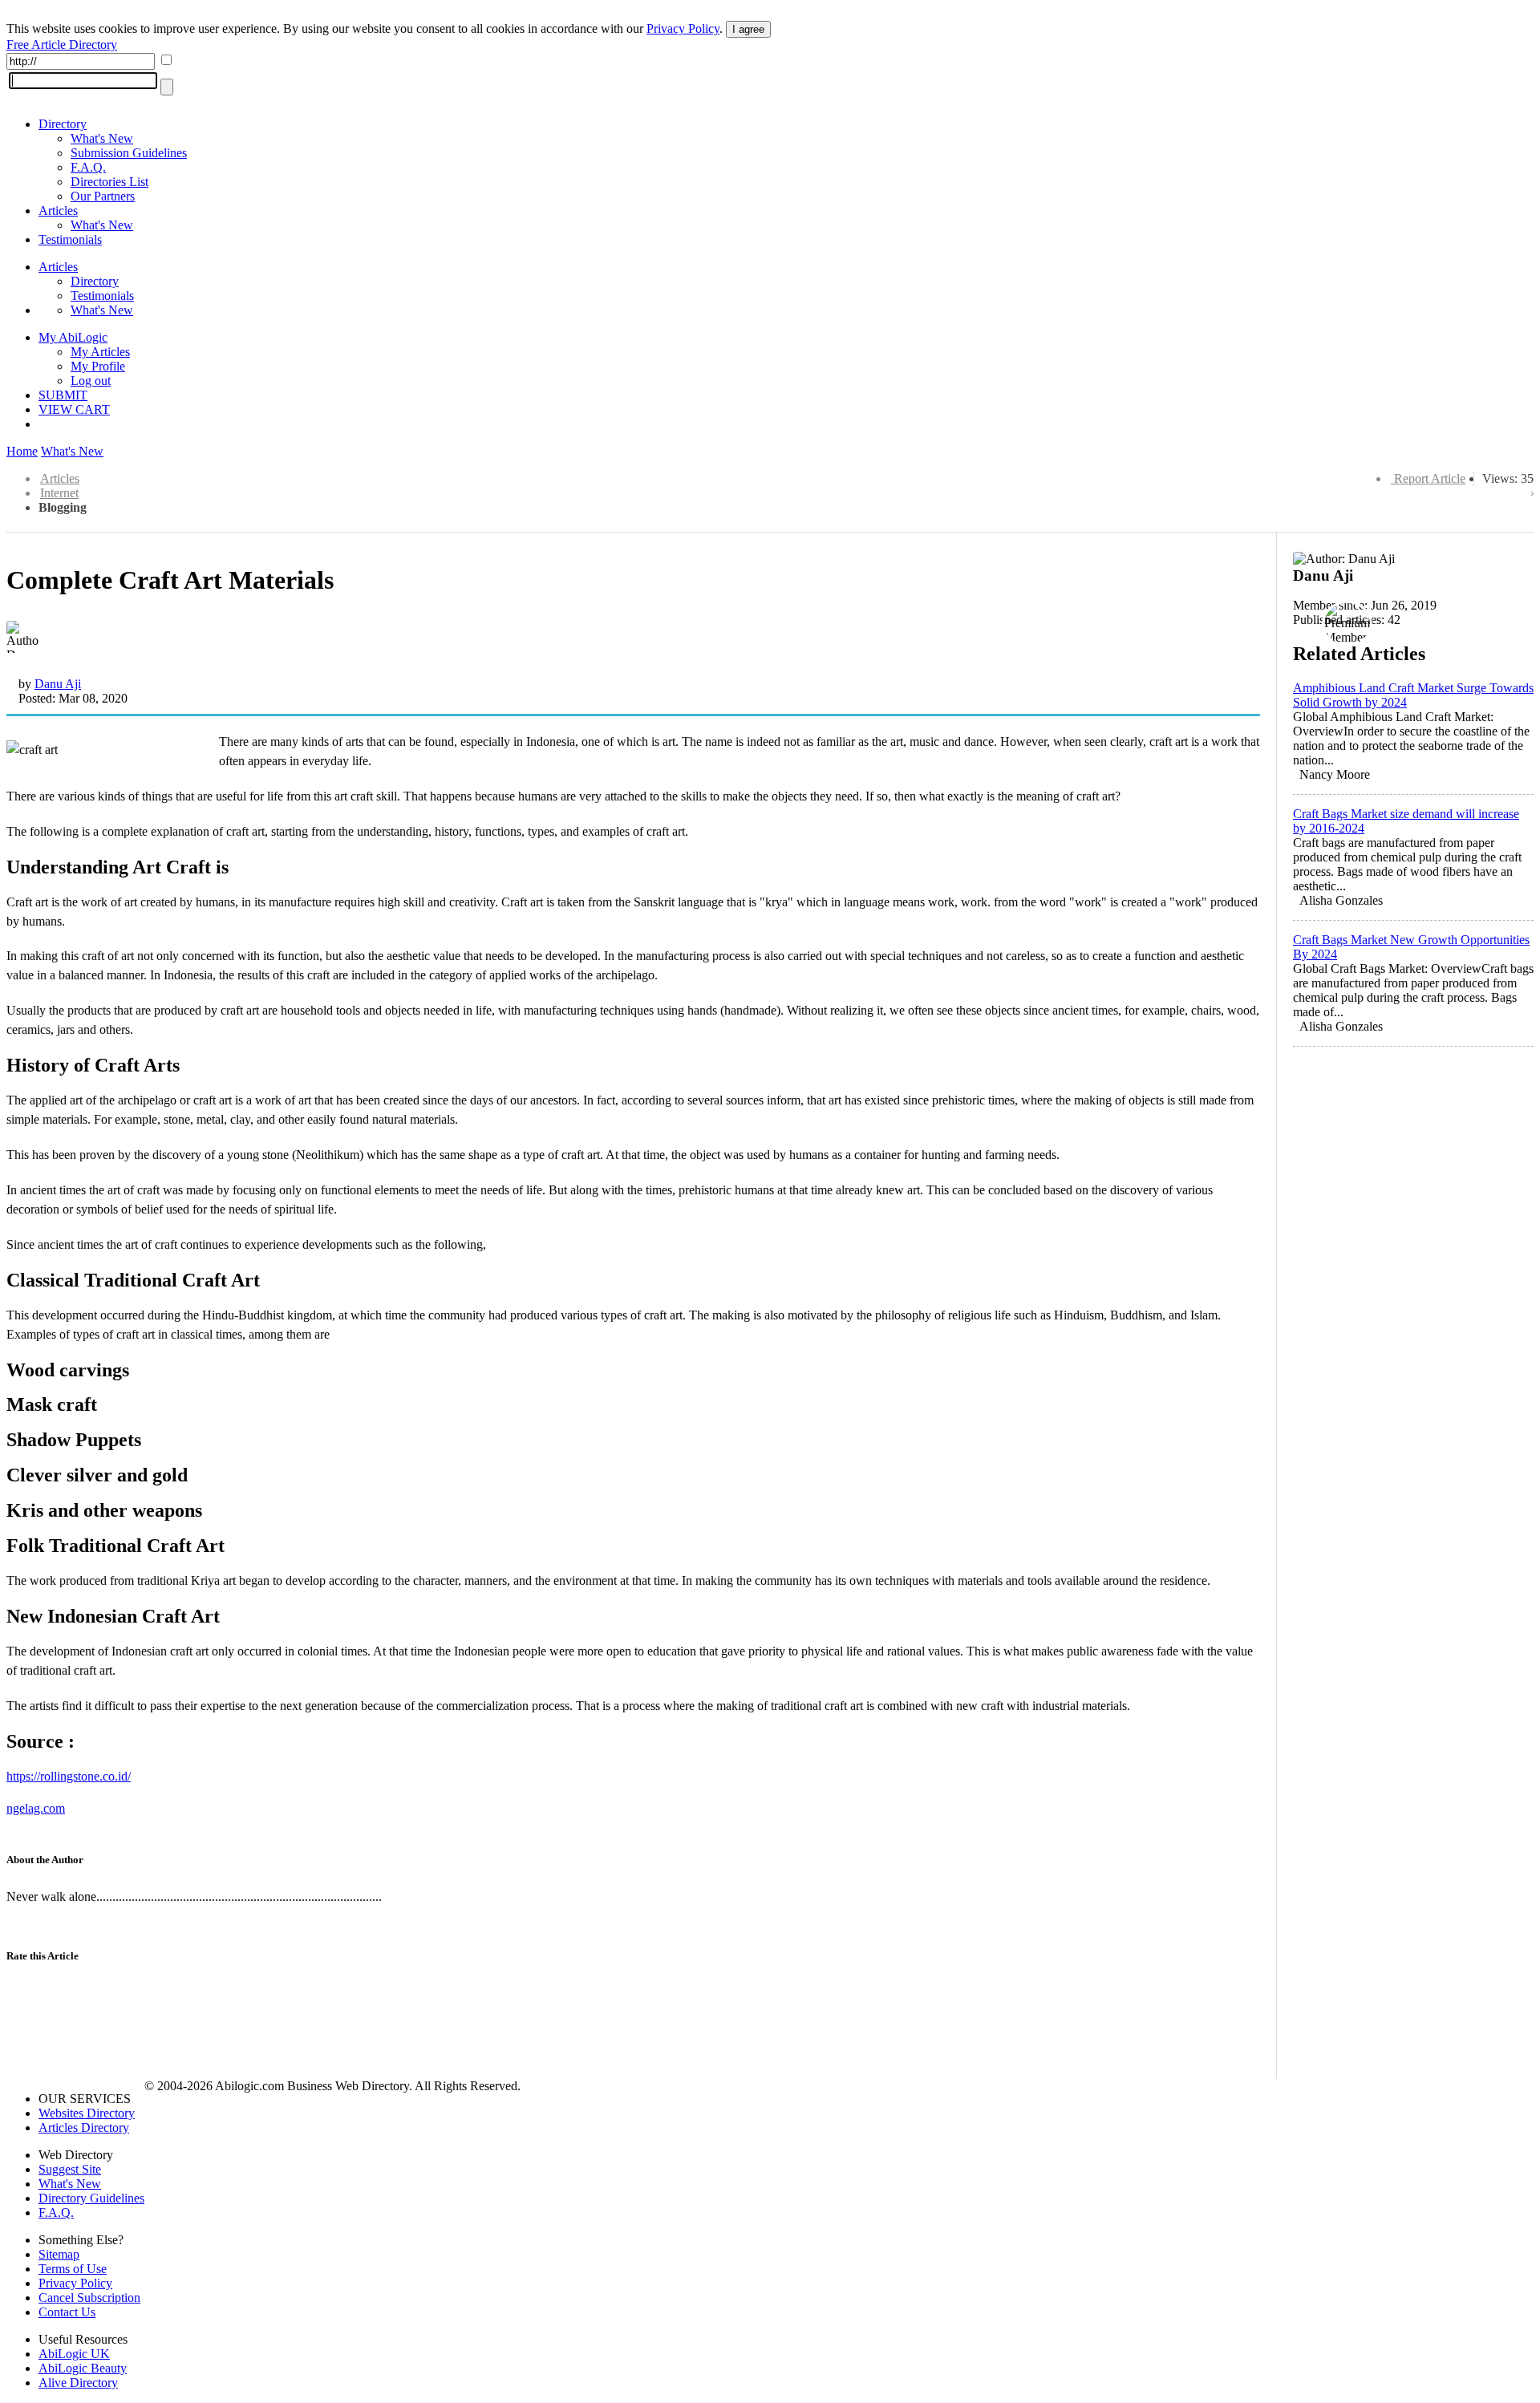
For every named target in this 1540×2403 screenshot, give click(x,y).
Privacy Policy (683, 28)
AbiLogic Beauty (83, 2368)
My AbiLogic (73, 337)
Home (22, 451)
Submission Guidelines (129, 153)
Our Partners (103, 196)
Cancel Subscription (89, 2298)
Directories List (109, 182)
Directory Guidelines (91, 2198)
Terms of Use (73, 2269)
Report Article (1430, 478)
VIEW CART (74, 409)
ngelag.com (36, 1808)
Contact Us (67, 2312)
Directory (63, 124)
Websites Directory (87, 2113)
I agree (748, 29)
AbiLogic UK (74, 2354)
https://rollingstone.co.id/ (69, 1776)
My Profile (98, 366)
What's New (102, 138)
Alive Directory (78, 2383)
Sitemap (59, 2254)
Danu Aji (58, 684)
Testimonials (70, 239)
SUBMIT (63, 395)
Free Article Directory (62, 45)
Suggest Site (70, 2169)
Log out (91, 381)
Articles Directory (84, 2127)
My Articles (100, 352)
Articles (58, 211)
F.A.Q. (88, 167)
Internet (59, 493)
